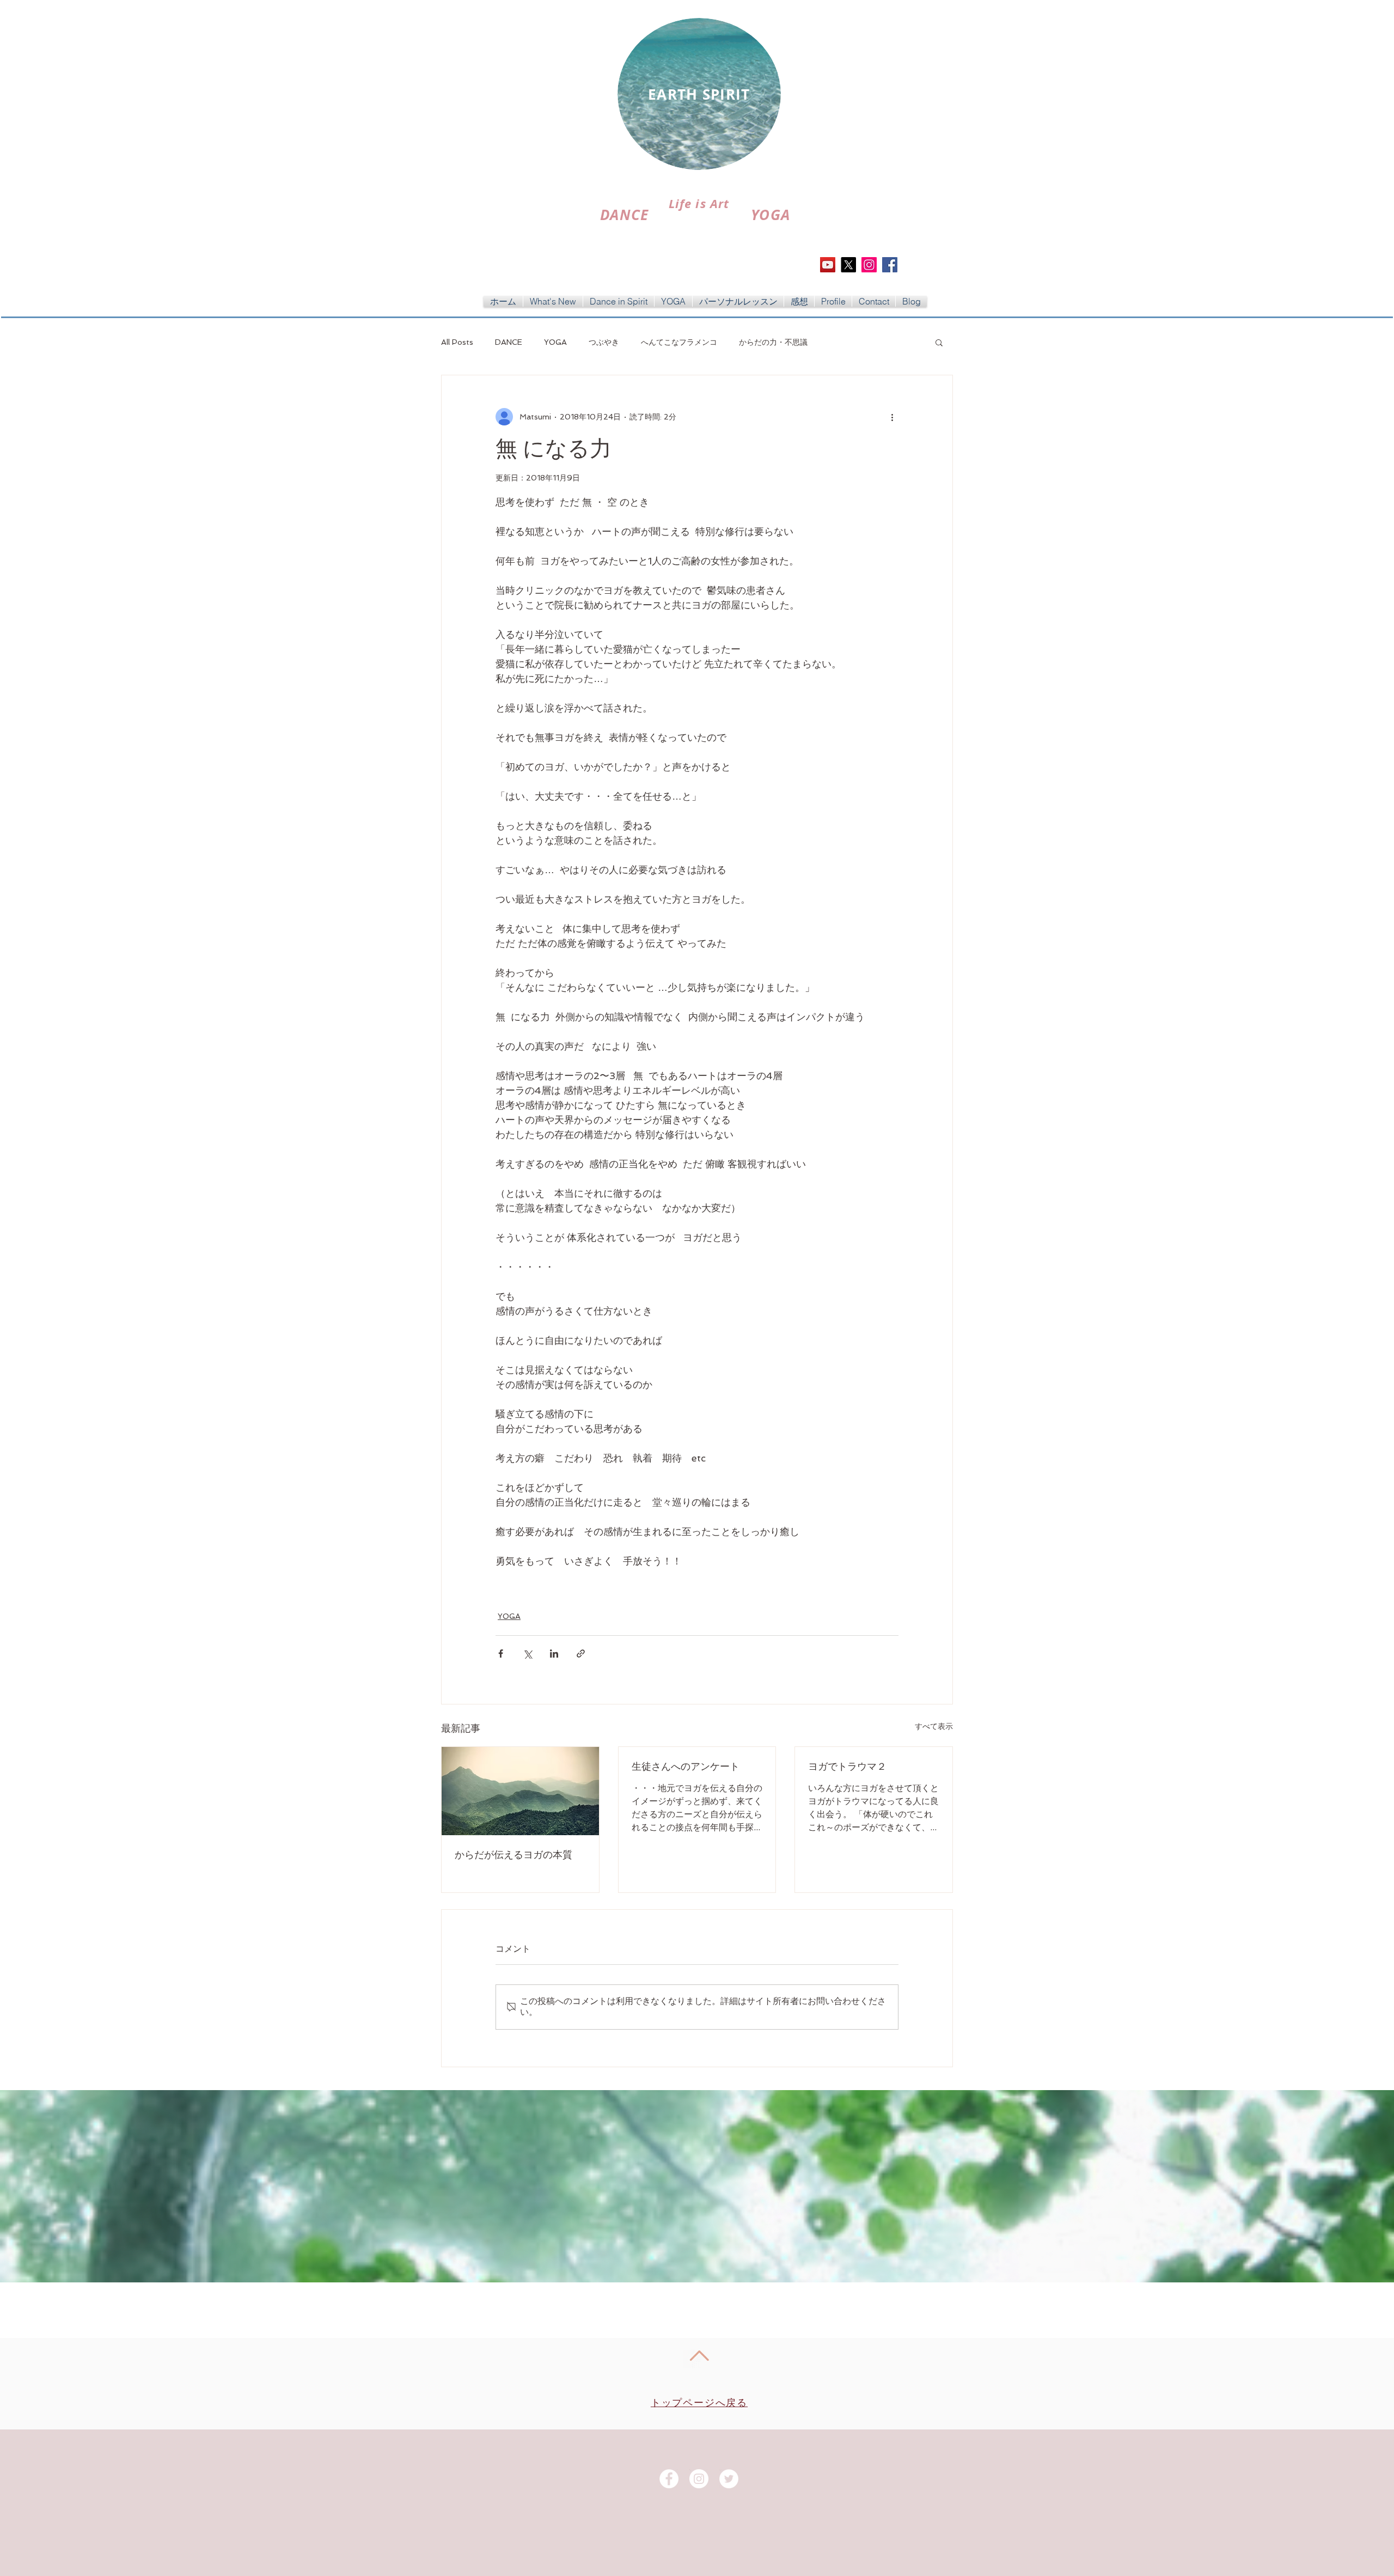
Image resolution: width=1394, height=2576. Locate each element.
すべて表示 (934, 1726)
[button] (939, 342)
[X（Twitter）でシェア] (527, 1654)
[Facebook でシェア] (501, 1654)
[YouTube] (828, 265)
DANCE (509, 342)
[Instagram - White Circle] (699, 2479)
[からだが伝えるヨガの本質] (520, 1791)
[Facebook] (890, 265)
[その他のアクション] (892, 417)
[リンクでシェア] (581, 1654)
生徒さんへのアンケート (686, 1767)
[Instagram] (869, 265)
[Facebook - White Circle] (669, 2479)
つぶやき (604, 342)
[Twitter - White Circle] (729, 2479)
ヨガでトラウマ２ (847, 1767)
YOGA (555, 342)
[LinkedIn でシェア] (554, 1654)
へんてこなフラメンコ (679, 342)
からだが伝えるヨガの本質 (513, 1855)
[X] (848, 265)
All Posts (457, 342)
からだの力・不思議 (773, 342)
